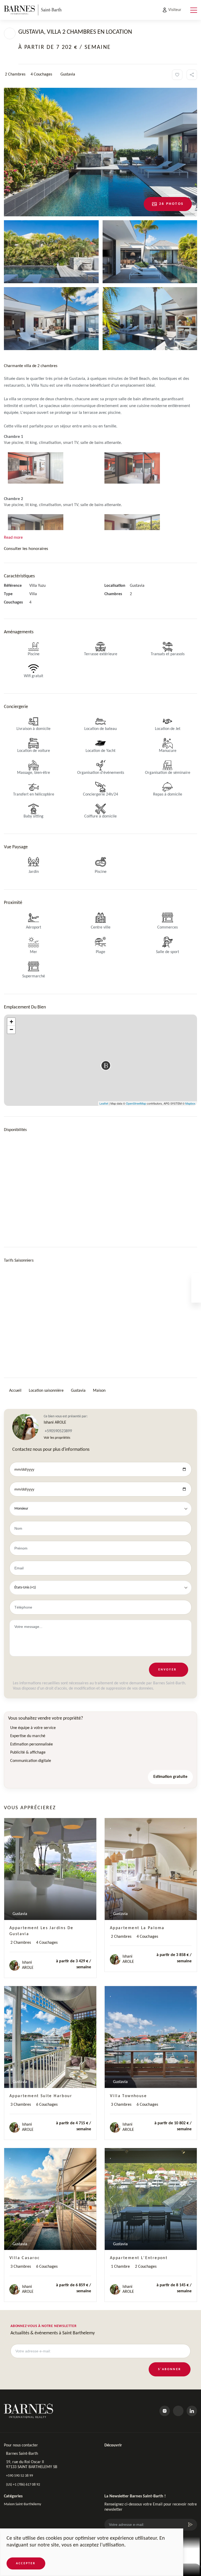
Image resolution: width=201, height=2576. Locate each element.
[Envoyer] (190, 2525)
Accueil (15, 1391)
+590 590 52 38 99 (19, 2476)
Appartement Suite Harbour (41, 2096)
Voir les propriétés (57, 1438)
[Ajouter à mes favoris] (177, 75)
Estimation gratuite (170, 1777)
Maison (99, 1391)
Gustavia (78, 1391)
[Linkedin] (192, 2411)
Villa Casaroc (25, 2258)
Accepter (26, 2563)
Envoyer (167, 1670)
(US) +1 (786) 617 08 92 (23, 2485)
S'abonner (170, 2369)
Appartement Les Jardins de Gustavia (41, 1931)
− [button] (11, 1029)
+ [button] (11, 1022)
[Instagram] (165, 2411)
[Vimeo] (178, 2411)
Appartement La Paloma (137, 1928)
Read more (13, 538)
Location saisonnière (46, 1391)
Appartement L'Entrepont (139, 2258)
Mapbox (190, 1103)
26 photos (171, 204)
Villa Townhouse (128, 2096)
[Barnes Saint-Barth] (33, 10)
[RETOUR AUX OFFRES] (10, 33)
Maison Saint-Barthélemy (23, 2504)
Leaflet (104, 1103)
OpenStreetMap (136, 1103)
